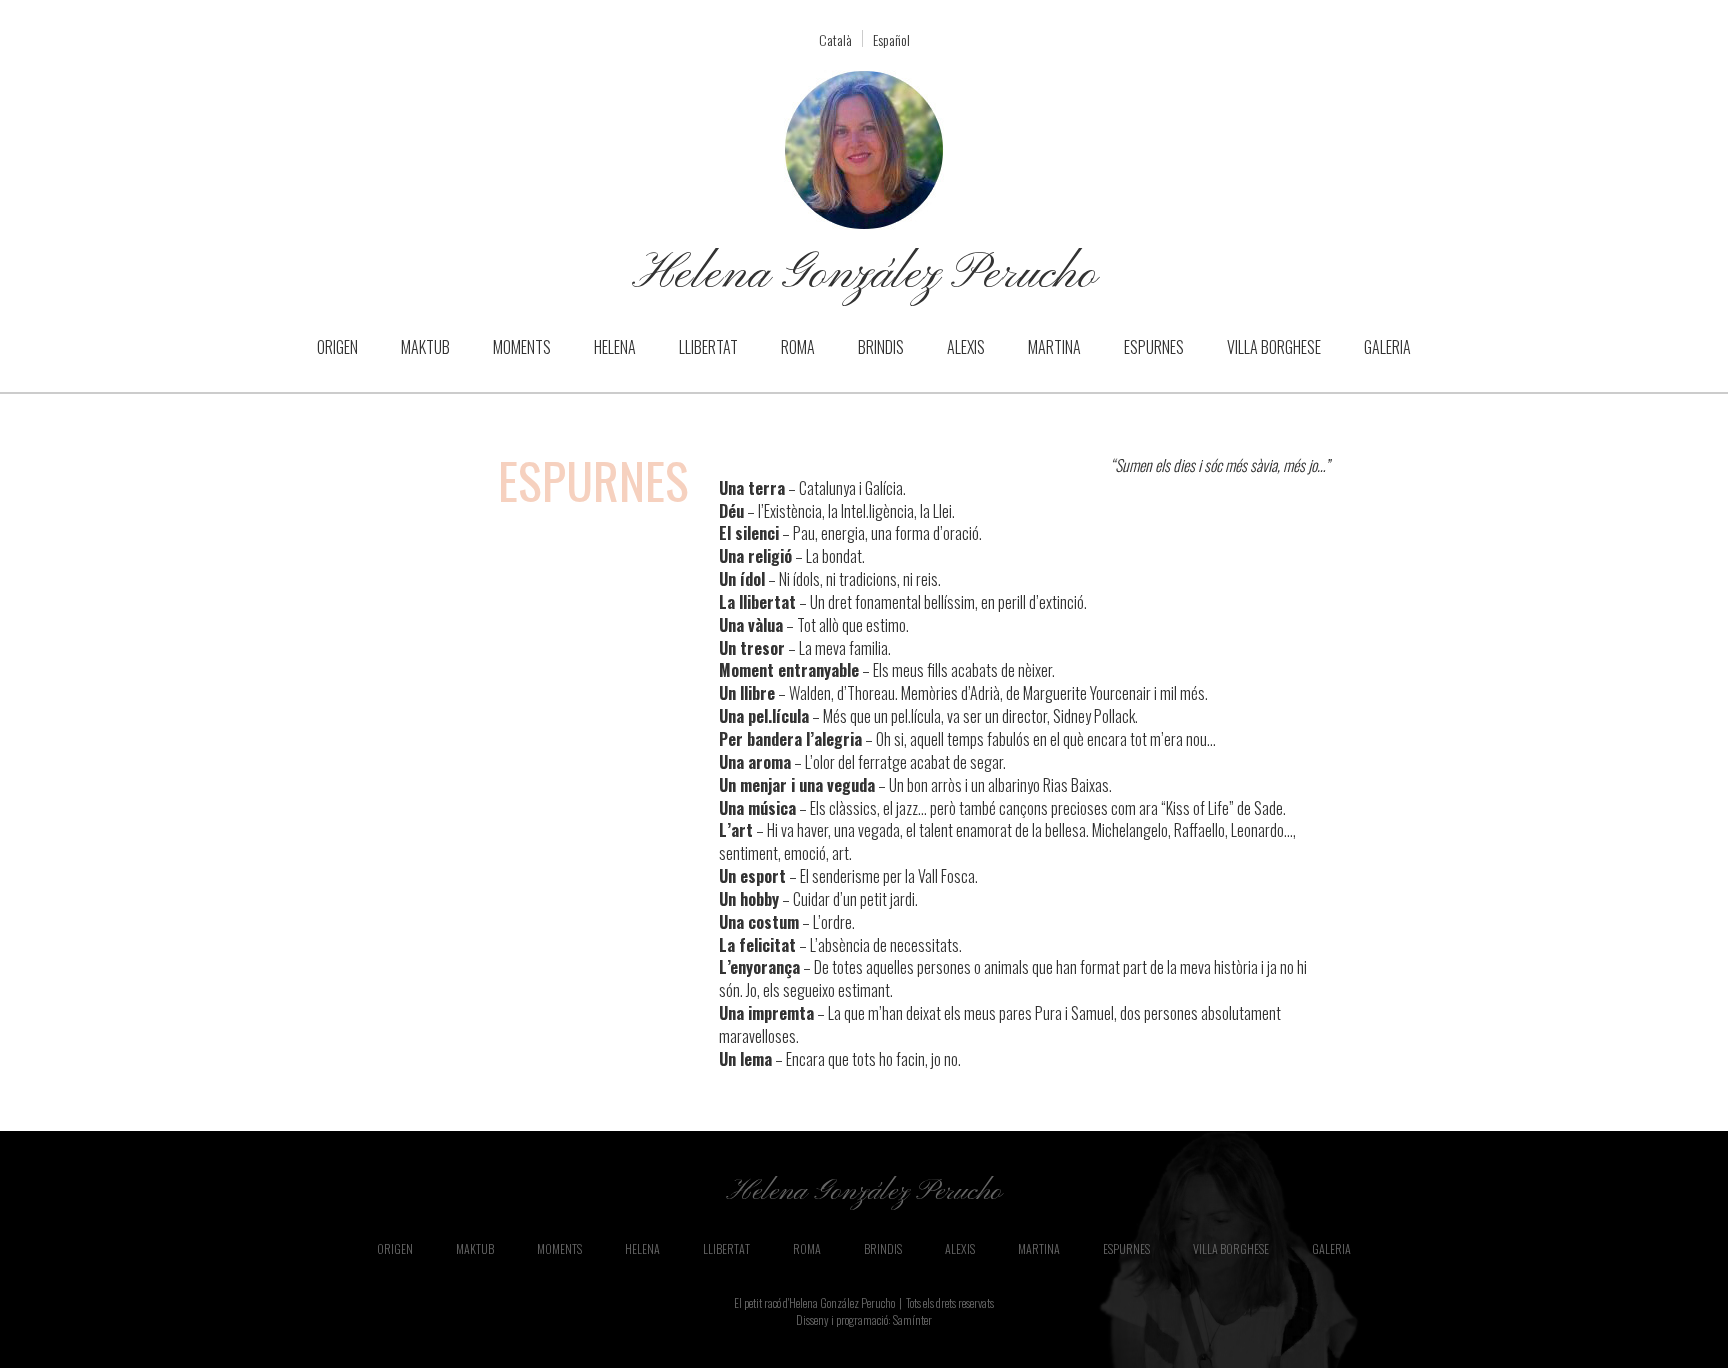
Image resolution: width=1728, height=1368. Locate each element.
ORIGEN (337, 347)
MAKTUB (425, 347)
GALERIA (1387, 347)
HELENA (615, 347)
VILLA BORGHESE (1274, 347)
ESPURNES (1154, 347)
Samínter (912, 1319)
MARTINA (1054, 347)
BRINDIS (881, 347)
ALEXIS (966, 347)
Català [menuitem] (835, 39)
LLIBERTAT (708, 347)
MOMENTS (522, 347)
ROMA (798, 347)
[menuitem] (835, 38)
